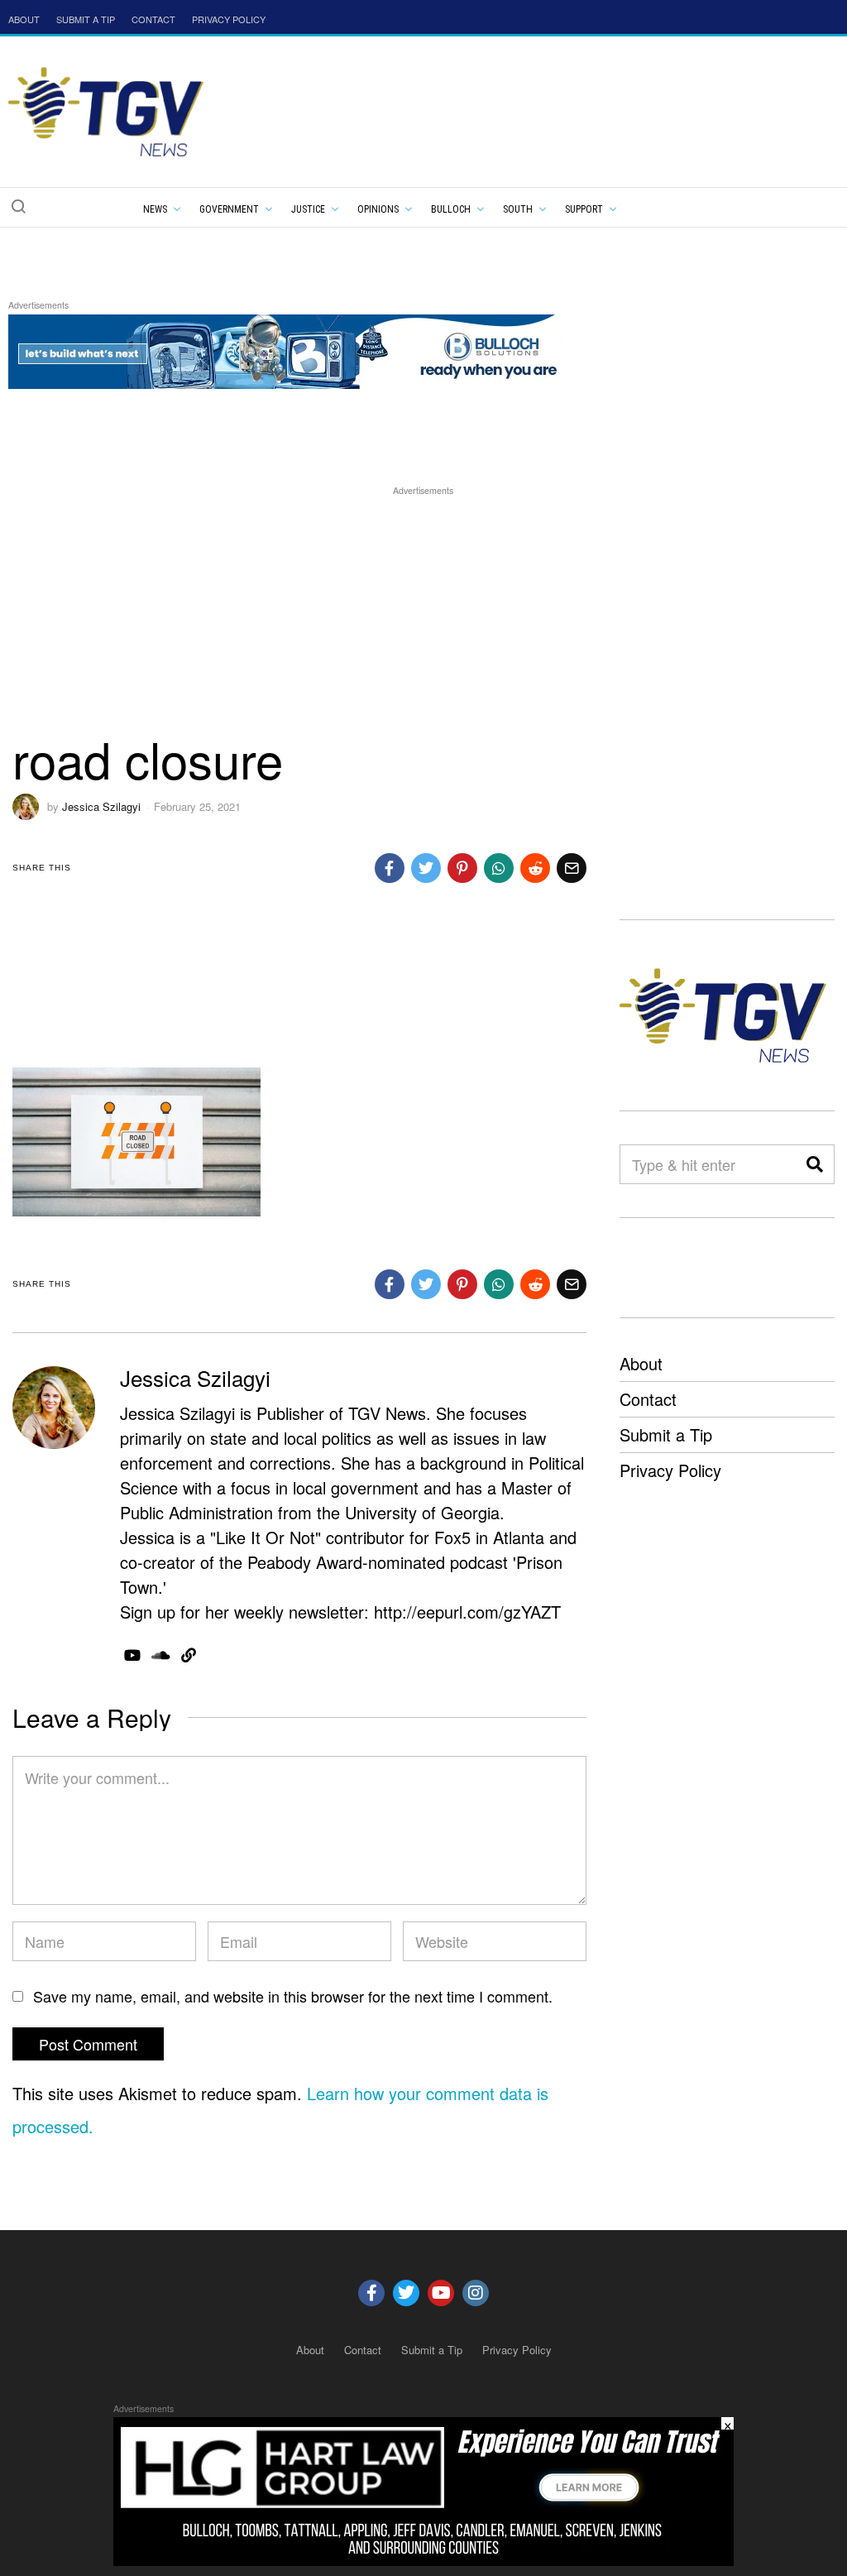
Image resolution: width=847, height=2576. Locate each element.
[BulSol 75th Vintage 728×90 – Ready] (309, 349)
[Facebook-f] (371, 2293)
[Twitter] (406, 2293)
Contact (648, 1399)
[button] (18, 206)
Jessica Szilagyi (101, 806)
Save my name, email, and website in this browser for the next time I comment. (293, 1996)
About (641, 1363)
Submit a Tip (666, 1434)
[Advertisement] (423, 615)
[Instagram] (476, 2293)
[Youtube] (441, 2293)
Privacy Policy (670, 1470)
